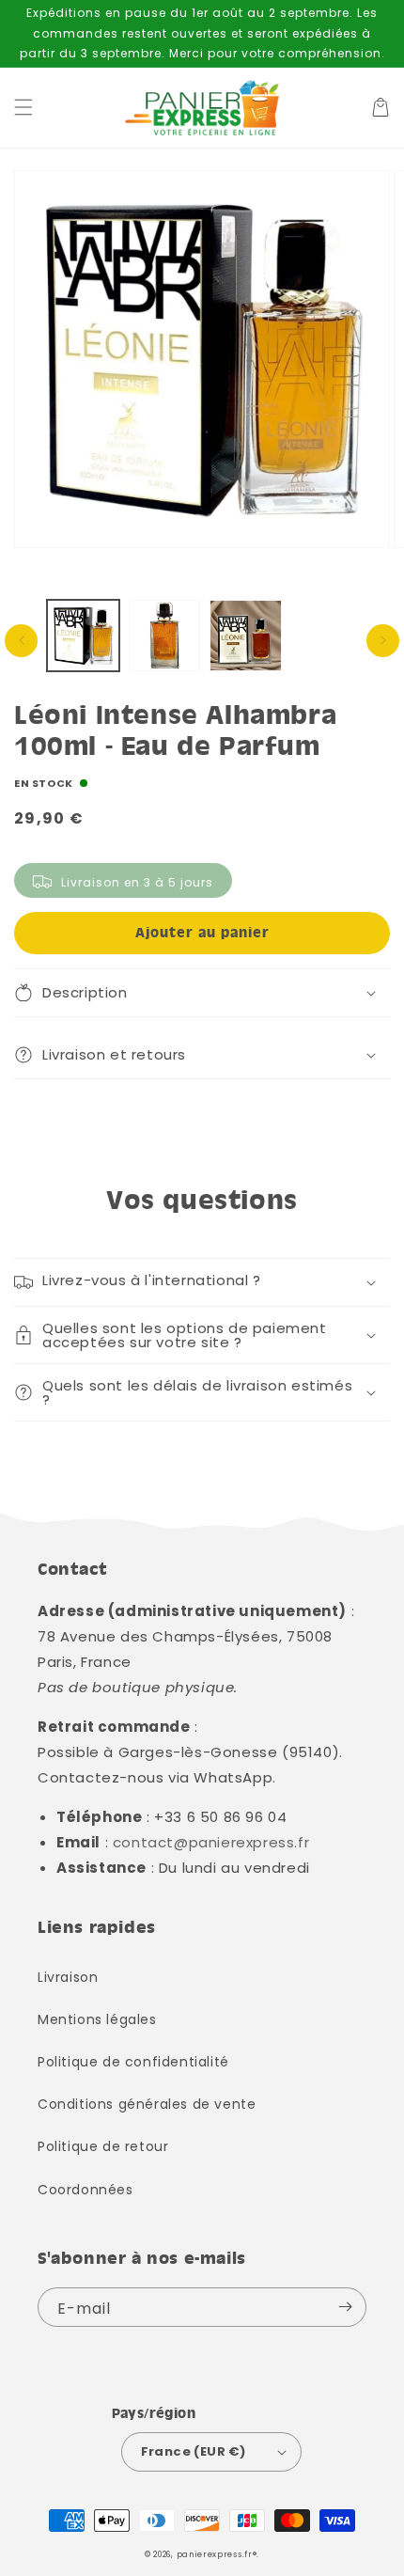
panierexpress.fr (215, 2554)
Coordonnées (85, 2190)
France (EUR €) (194, 2451)
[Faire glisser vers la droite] (383, 641)
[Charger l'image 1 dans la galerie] (83, 636)
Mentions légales (97, 2019)
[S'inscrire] (345, 2307)
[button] (23, 107)
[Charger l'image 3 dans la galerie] (246, 636)
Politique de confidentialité (133, 2062)
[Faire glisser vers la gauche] (21, 641)
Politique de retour (103, 2146)
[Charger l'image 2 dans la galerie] (165, 636)
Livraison (68, 1977)
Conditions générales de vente (147, 2104)
